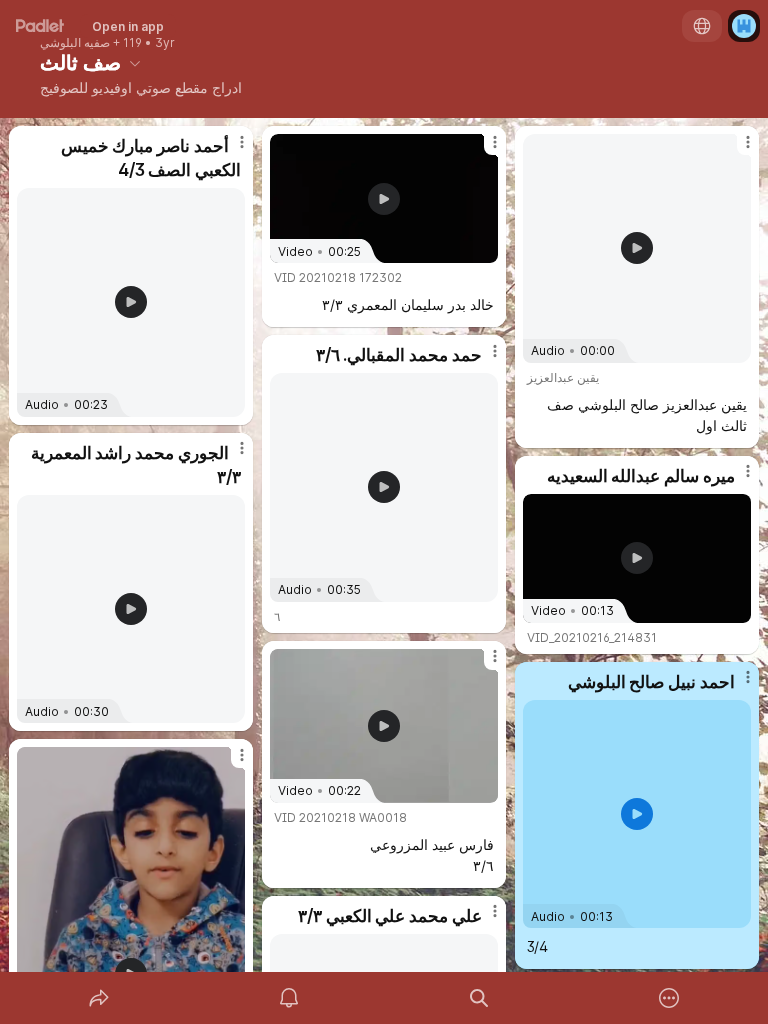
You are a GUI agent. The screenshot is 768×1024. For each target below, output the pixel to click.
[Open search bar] (479, 998)
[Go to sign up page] (744, 26)
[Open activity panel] (289, 998)
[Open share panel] (99, 998)
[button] (131, 302)
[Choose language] (702, 26)
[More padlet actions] (669, 998)
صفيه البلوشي (75, 43)
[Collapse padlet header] (135, 63)
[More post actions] (229, 150)
